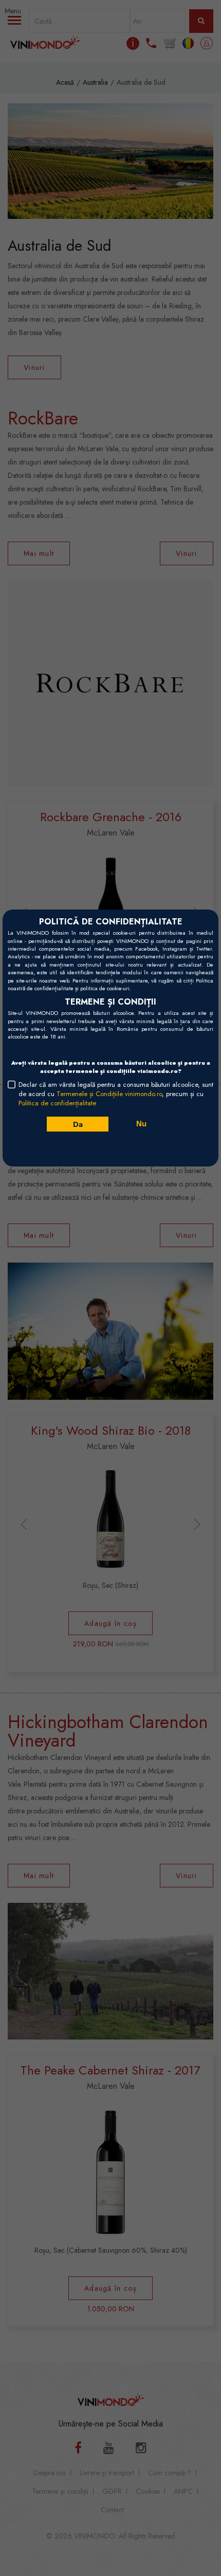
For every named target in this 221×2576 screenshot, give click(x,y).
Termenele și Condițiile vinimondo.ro (109, 1094)
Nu (141, 1124)
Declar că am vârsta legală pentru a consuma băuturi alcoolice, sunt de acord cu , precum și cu (116, 1094)
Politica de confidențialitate (57, 1103)
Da (77, 1124)
